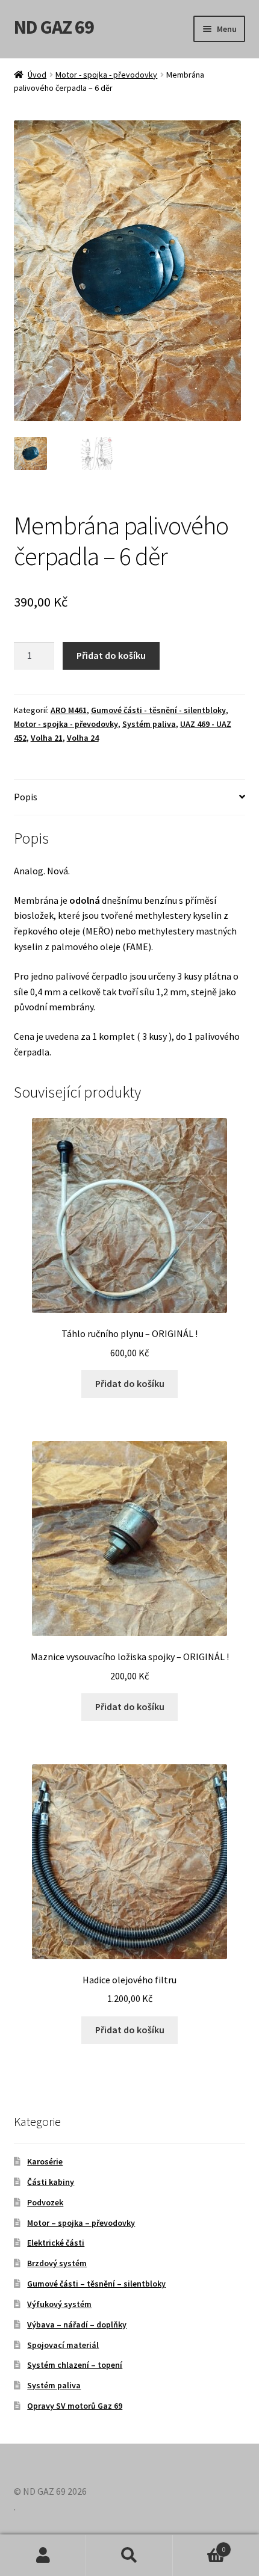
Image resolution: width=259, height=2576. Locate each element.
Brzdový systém (57, 2263)
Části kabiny (51, 2182)
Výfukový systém (59, 2304)
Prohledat (129, 2556)
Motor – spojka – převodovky (81, 2223)
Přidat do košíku (111, 655)
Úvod (37, 75)
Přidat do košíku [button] (130, 1383)
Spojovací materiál (63, 2345)
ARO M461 (69, 710)
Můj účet (43, 2556)
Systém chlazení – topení (75, 2365)
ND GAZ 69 (54, 27)
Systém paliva (149, 724)
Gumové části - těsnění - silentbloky (158, 710)
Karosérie (45, 2161)
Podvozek (45, 2202)
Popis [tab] (26, 797)
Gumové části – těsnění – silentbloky (96, 2284)
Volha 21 (47, 738)
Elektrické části (56, 2243)
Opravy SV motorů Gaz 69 (75, 2406)
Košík (199, 2545)
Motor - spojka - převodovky (106, 75)
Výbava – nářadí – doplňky (77, 2324)
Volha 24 (83, 738)
